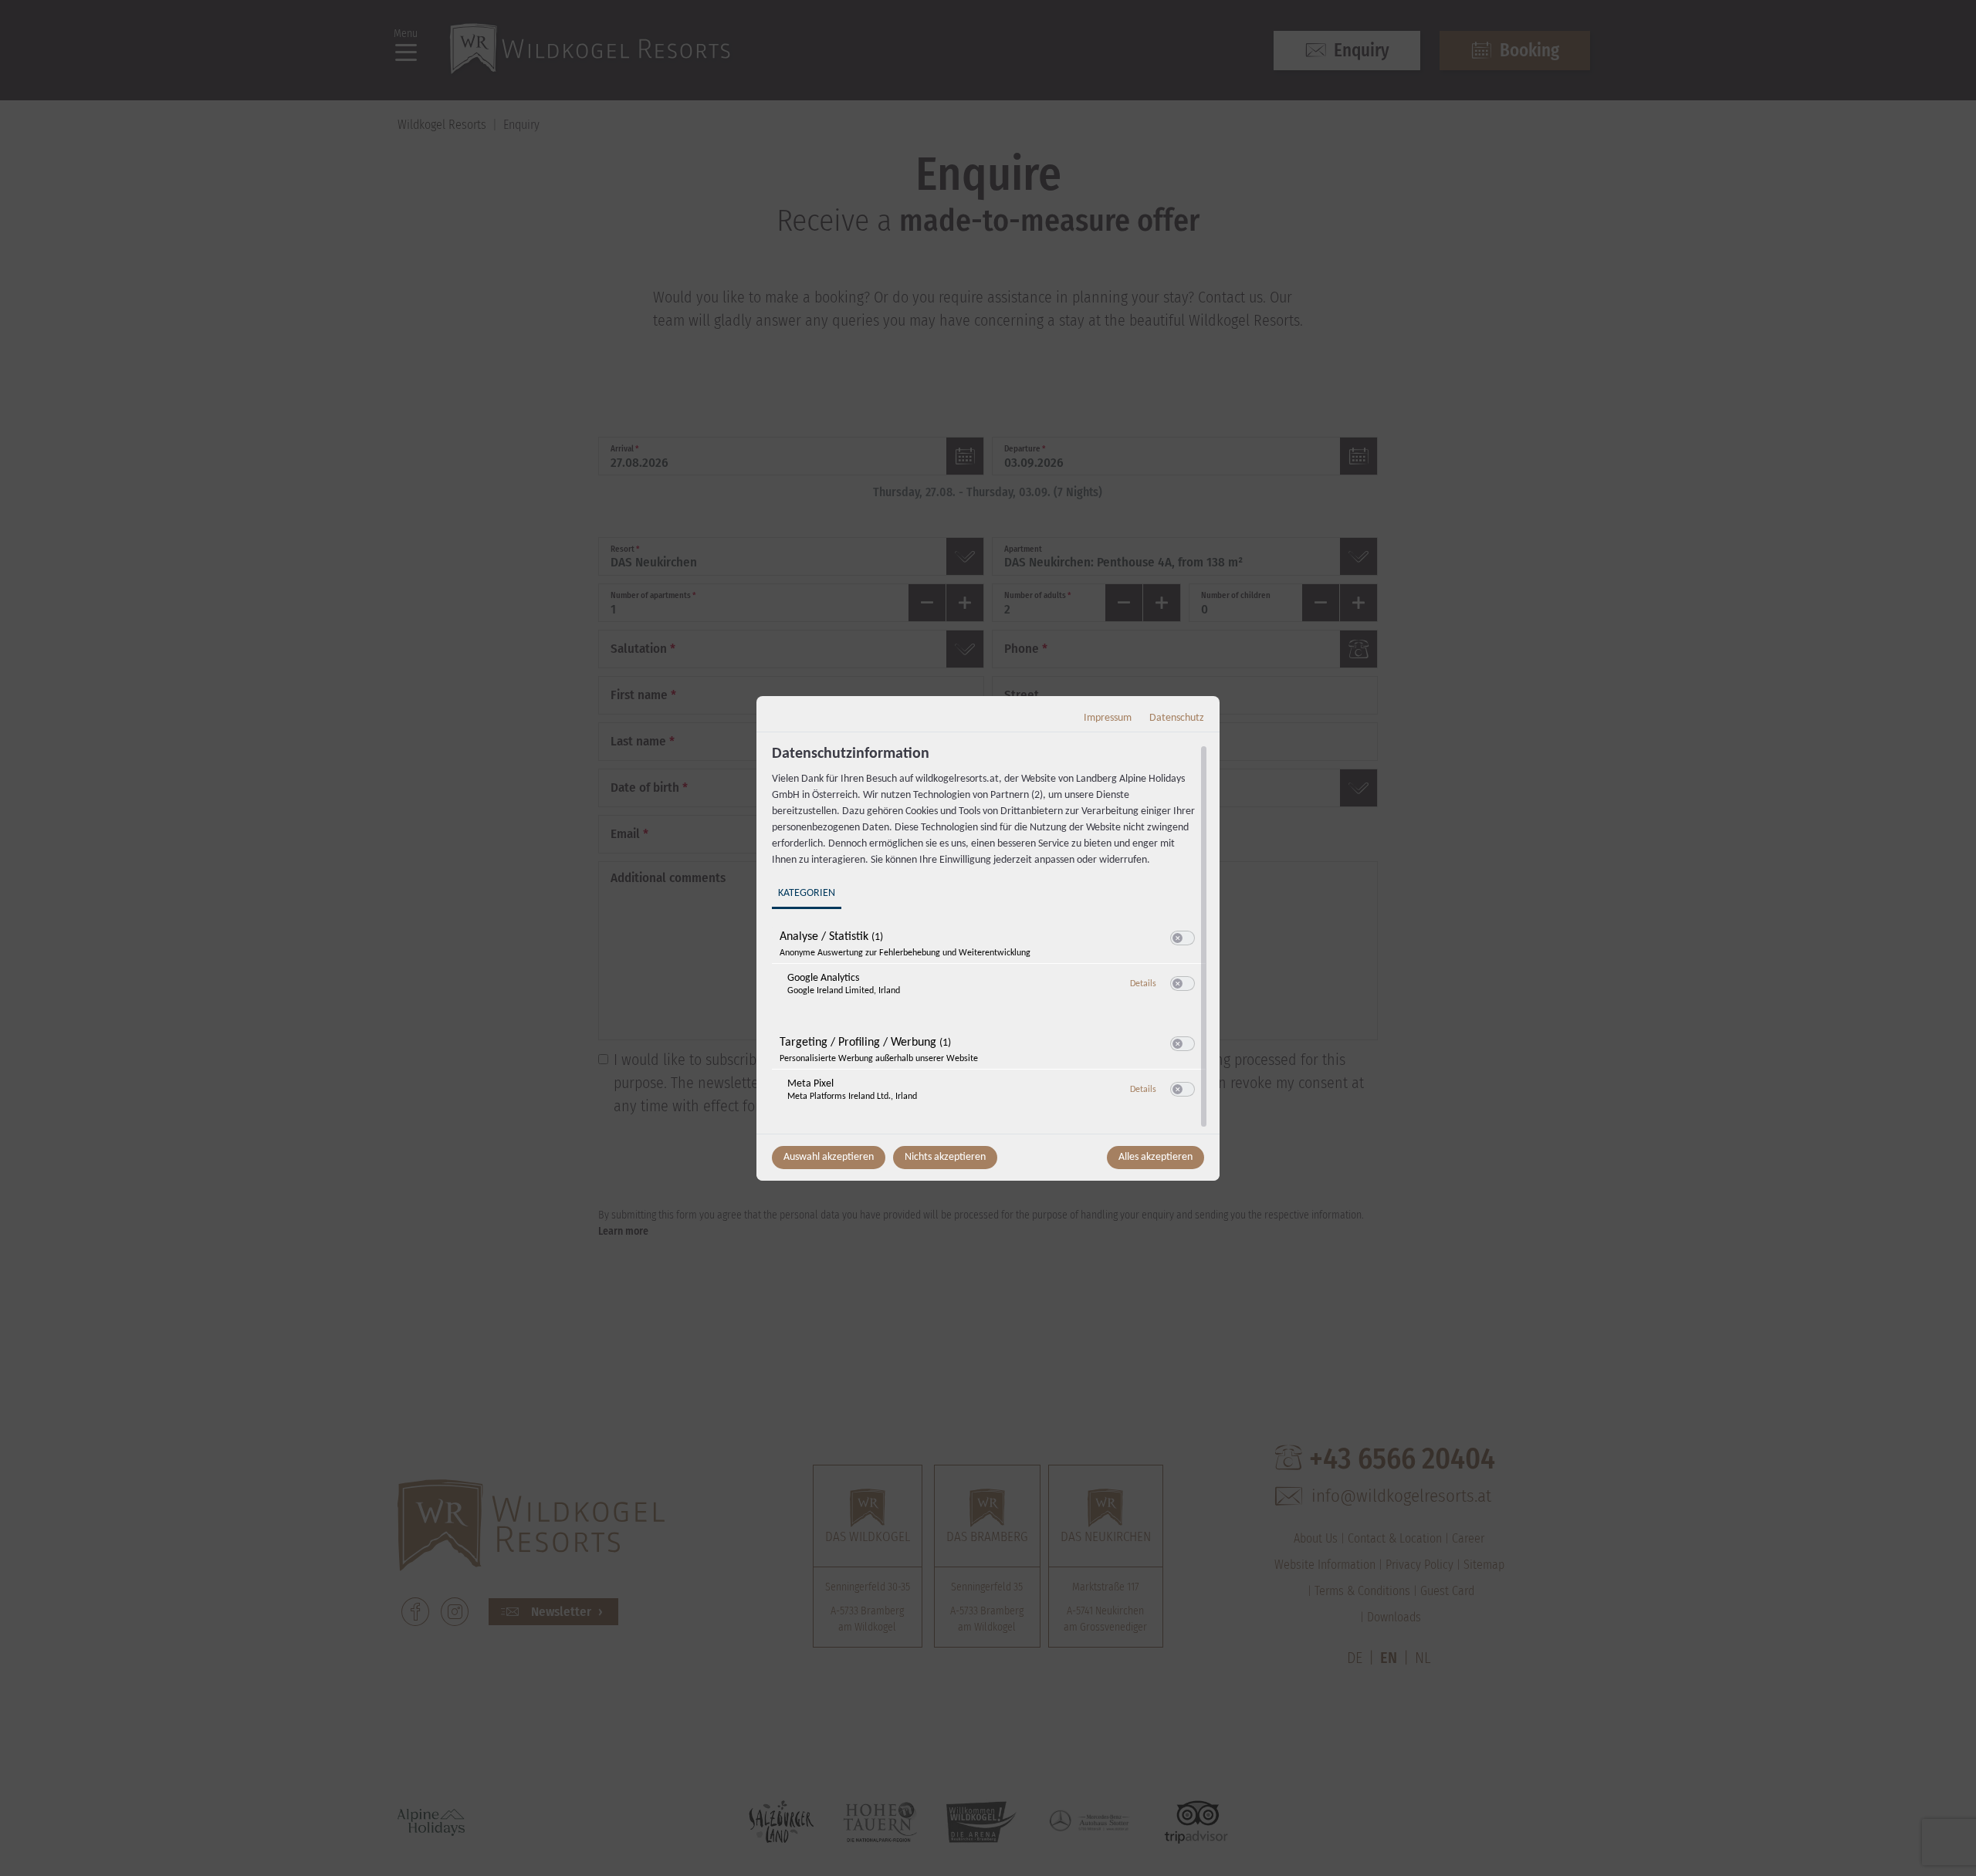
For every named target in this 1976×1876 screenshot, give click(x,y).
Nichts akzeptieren (945, 1157)
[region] (990, 938)
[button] (1177, 938)
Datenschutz (1177, 718)
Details (1143, 984)
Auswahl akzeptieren (829, 1157)
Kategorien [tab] (807, 893)
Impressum (1108, 718)
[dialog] (988, 938)
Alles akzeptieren (1155, 1157)
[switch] (1183, 938)
